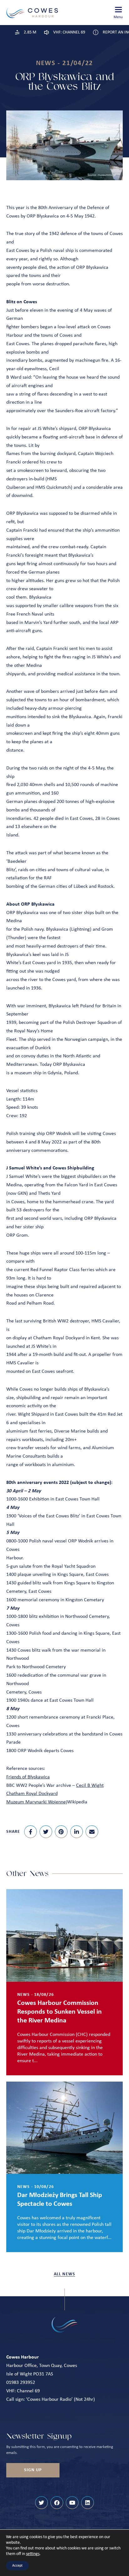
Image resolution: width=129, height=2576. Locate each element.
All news (64, 2274)
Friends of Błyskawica (28, 1777)
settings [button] (33, 2554)
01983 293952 (21, 2383)
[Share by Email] (92, 1832)
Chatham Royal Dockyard (32, 1794)
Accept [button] (17, 2566)
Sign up (33, 2470)
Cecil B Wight (90, 1786)
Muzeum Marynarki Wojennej (37, 1802)
